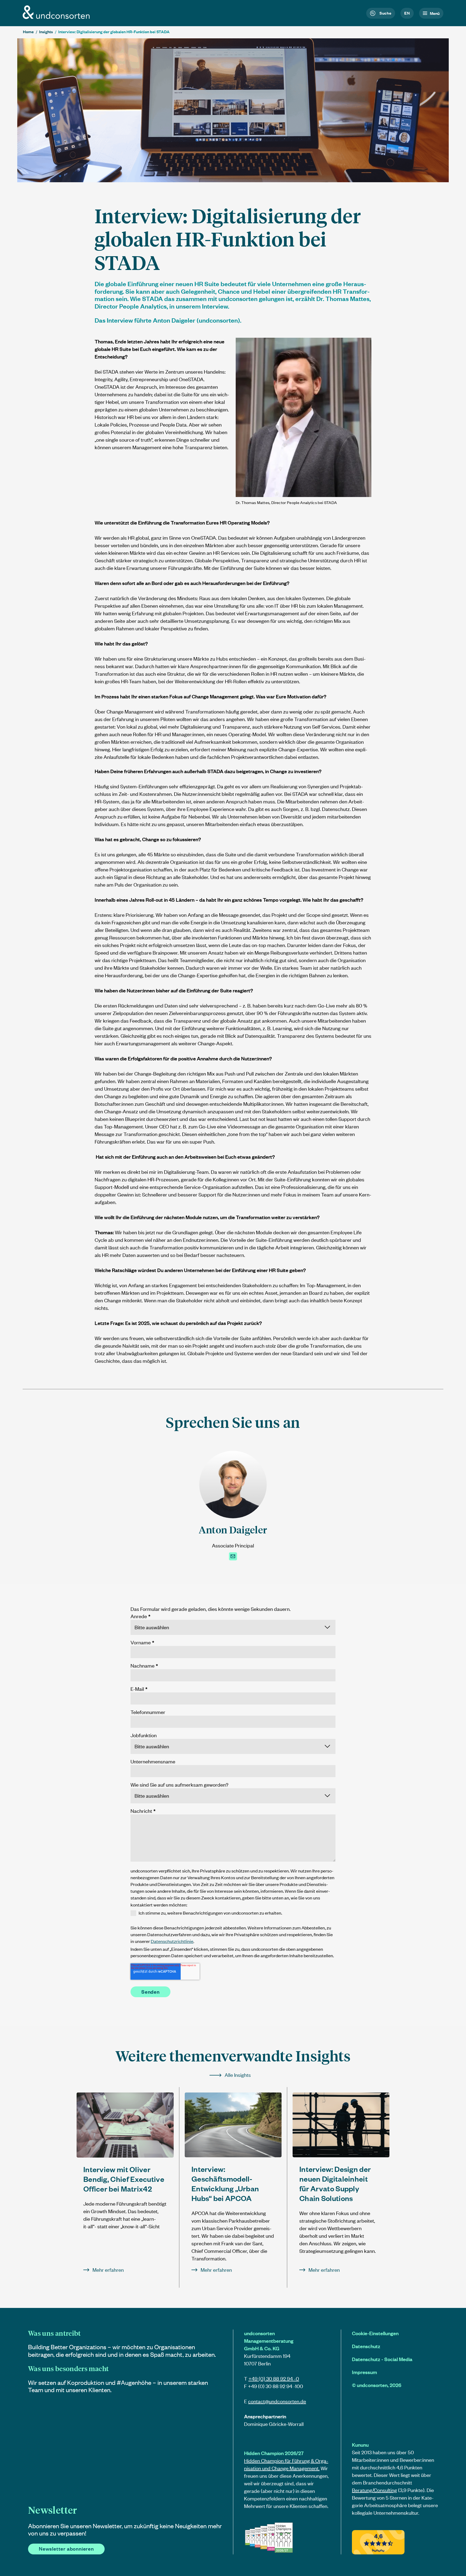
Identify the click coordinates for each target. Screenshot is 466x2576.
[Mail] (233, 1556)
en (407, 13)
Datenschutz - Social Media (382, 2359)
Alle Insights (238, 2075)
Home (28, 32)
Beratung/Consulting (374, 2490)
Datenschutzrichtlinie (172, 1941)
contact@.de (277, 2401)
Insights (46, 32)
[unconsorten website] (56, 17)
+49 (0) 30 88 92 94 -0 (274, 2379)
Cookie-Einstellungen (375, 2333)
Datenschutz (366, 2346)
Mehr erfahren (108, 2270)
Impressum (364, 2372)
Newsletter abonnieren (66, 2549)
